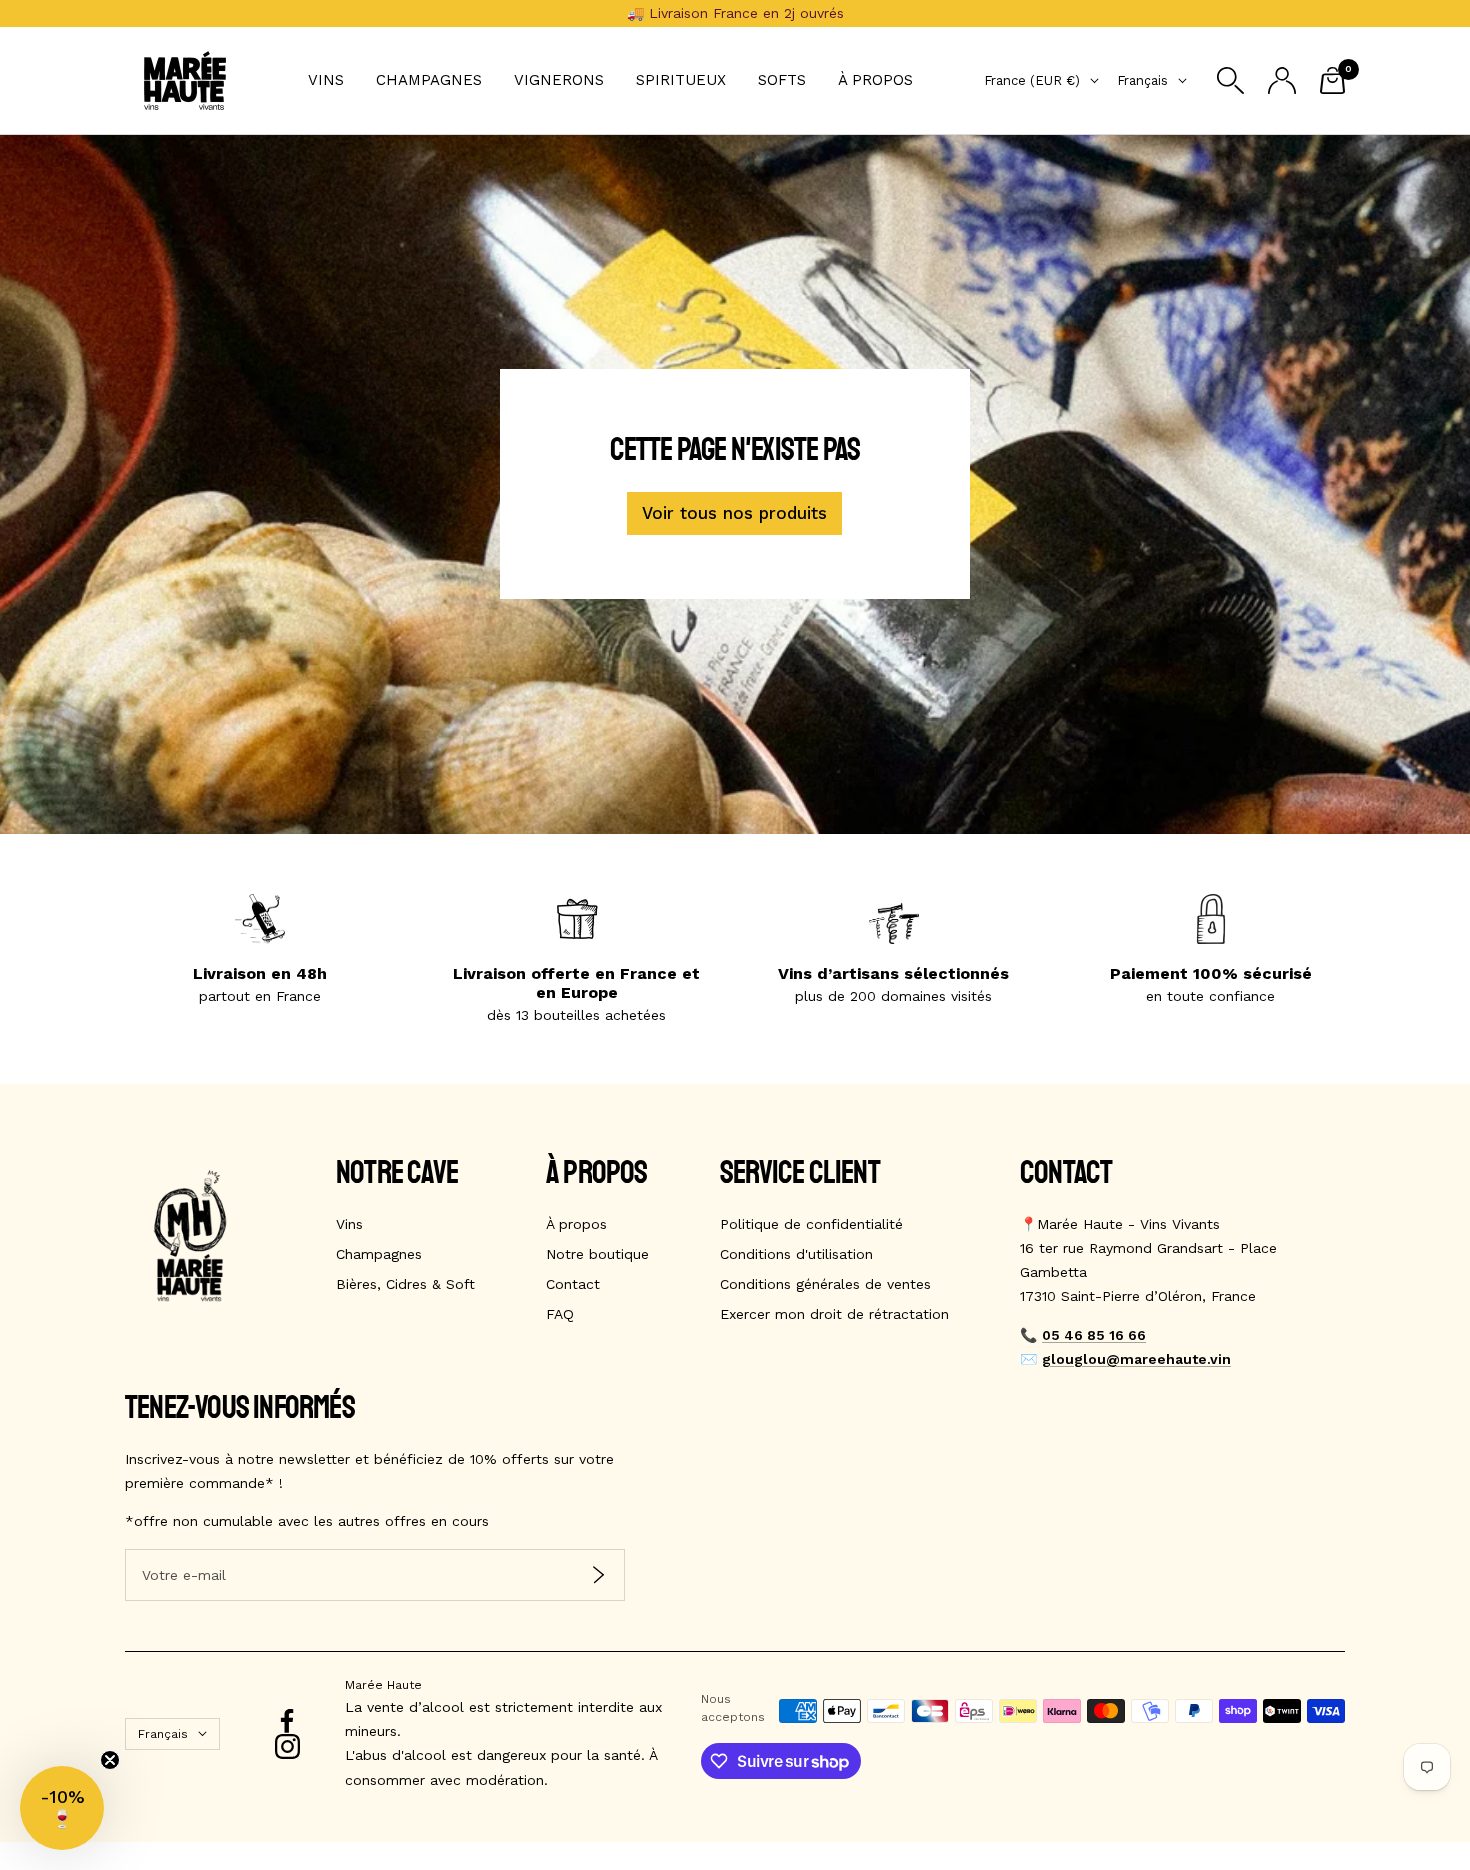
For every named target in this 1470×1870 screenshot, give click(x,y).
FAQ (560, 1314)
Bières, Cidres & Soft (405, 1284)
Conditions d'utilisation (796, 1254)
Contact (573, 1284)
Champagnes (429, 80)
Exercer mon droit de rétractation (834, 1314)
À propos (875, 80)
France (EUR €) (1032, 80)
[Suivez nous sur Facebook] (287, 1721)
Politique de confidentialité (811, 1224)
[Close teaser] (110, 1760)
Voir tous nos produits (734, 513)
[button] (62, 1808)
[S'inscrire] (598, 1575)
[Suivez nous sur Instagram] (287, 1746)
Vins (326, 80)
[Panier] (1332, 80)
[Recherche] (1230, 80)
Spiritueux (681, 80)
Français (1142, 80)
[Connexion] (1282, 80)
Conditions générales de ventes (825, 1284)
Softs (782, 80)
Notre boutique (597, 1254)
